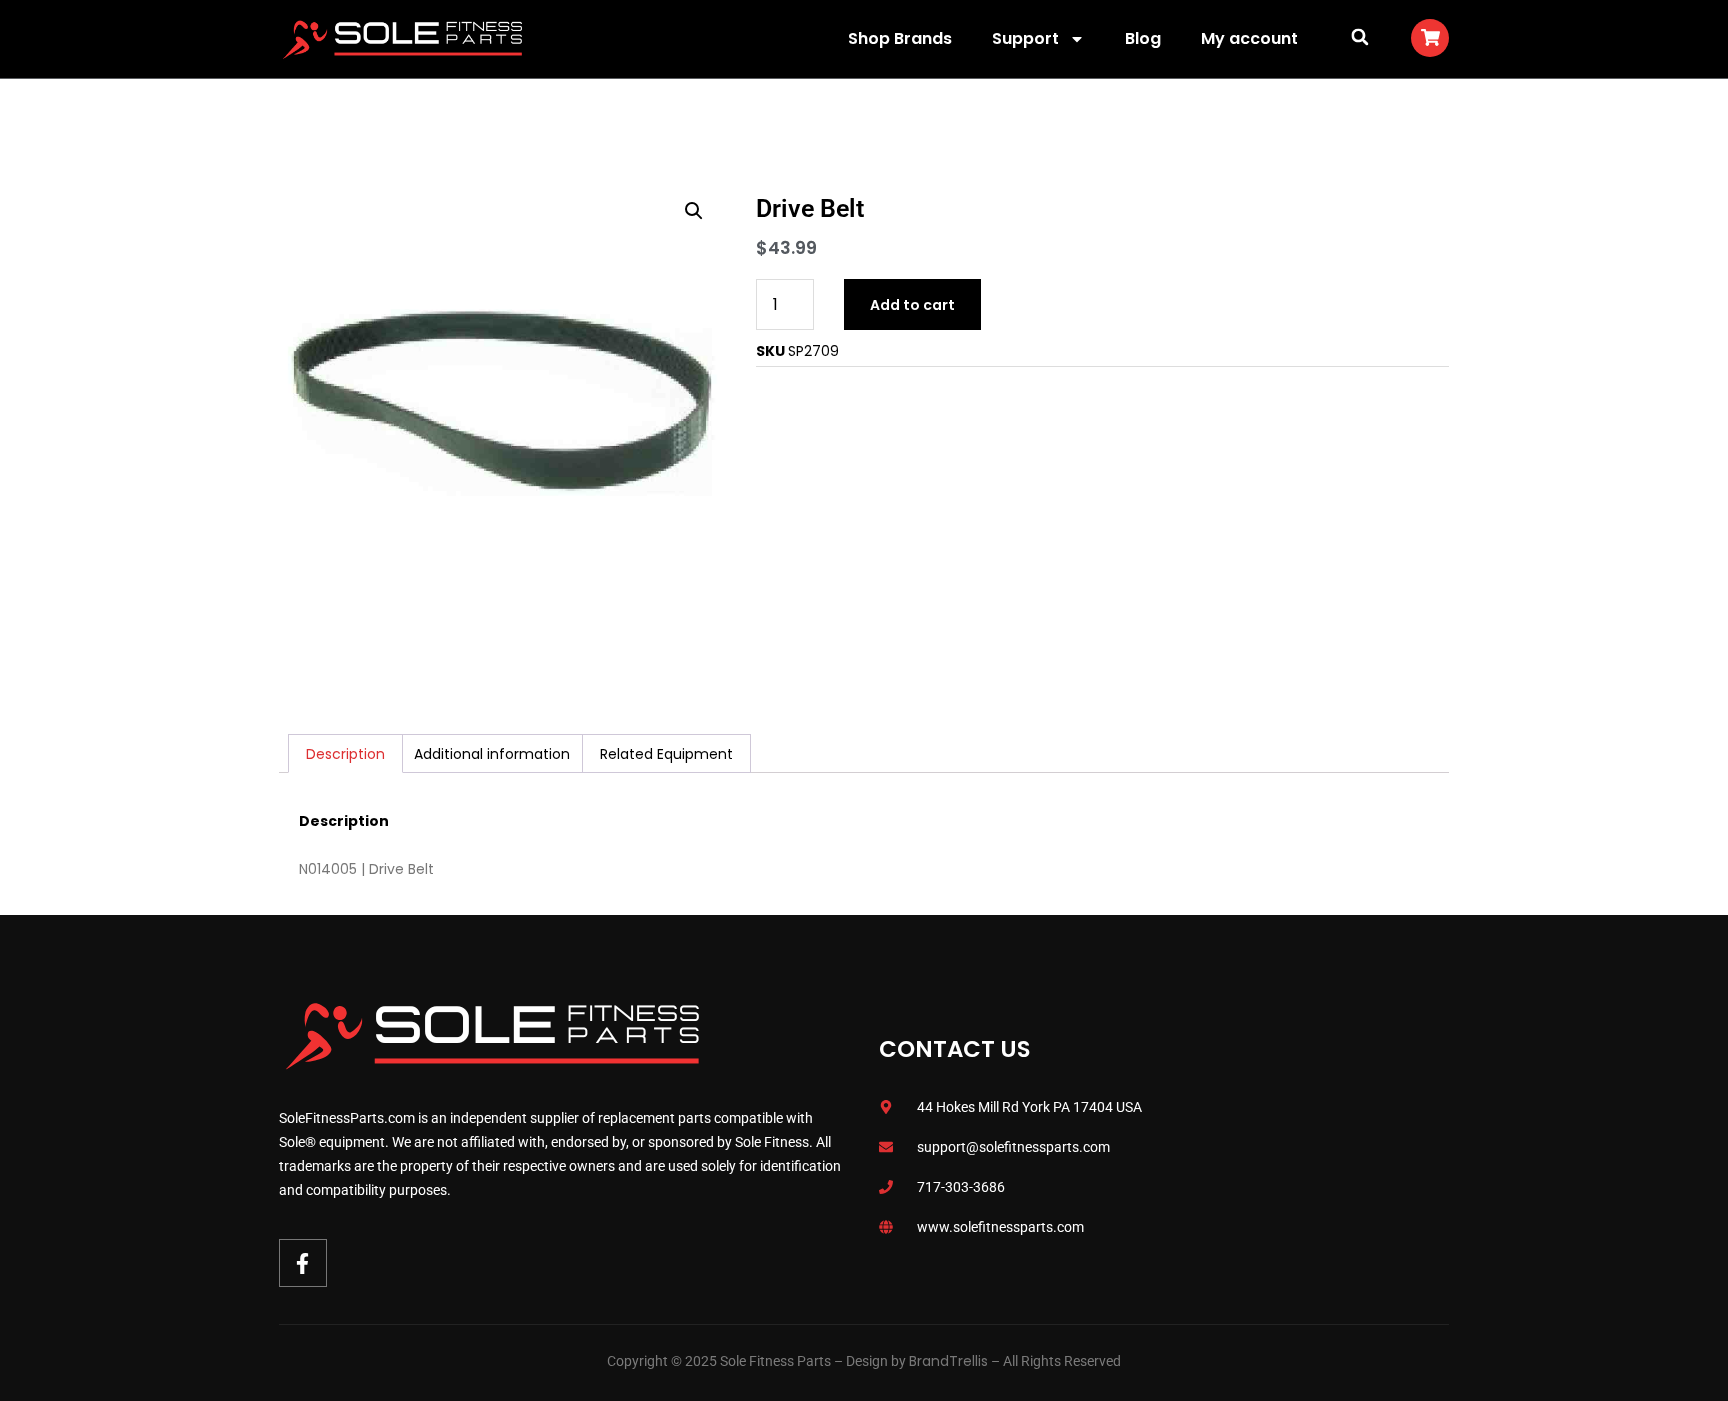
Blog (1143, 38)
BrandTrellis (948, 1361)
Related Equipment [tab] (666, 754)
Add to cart (912, 305)
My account (1249, 38)
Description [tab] (345, 754)
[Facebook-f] (303, 1263)
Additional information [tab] (492, 754)
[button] (1359, 36)
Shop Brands (900, 38)
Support (1025, 38)
